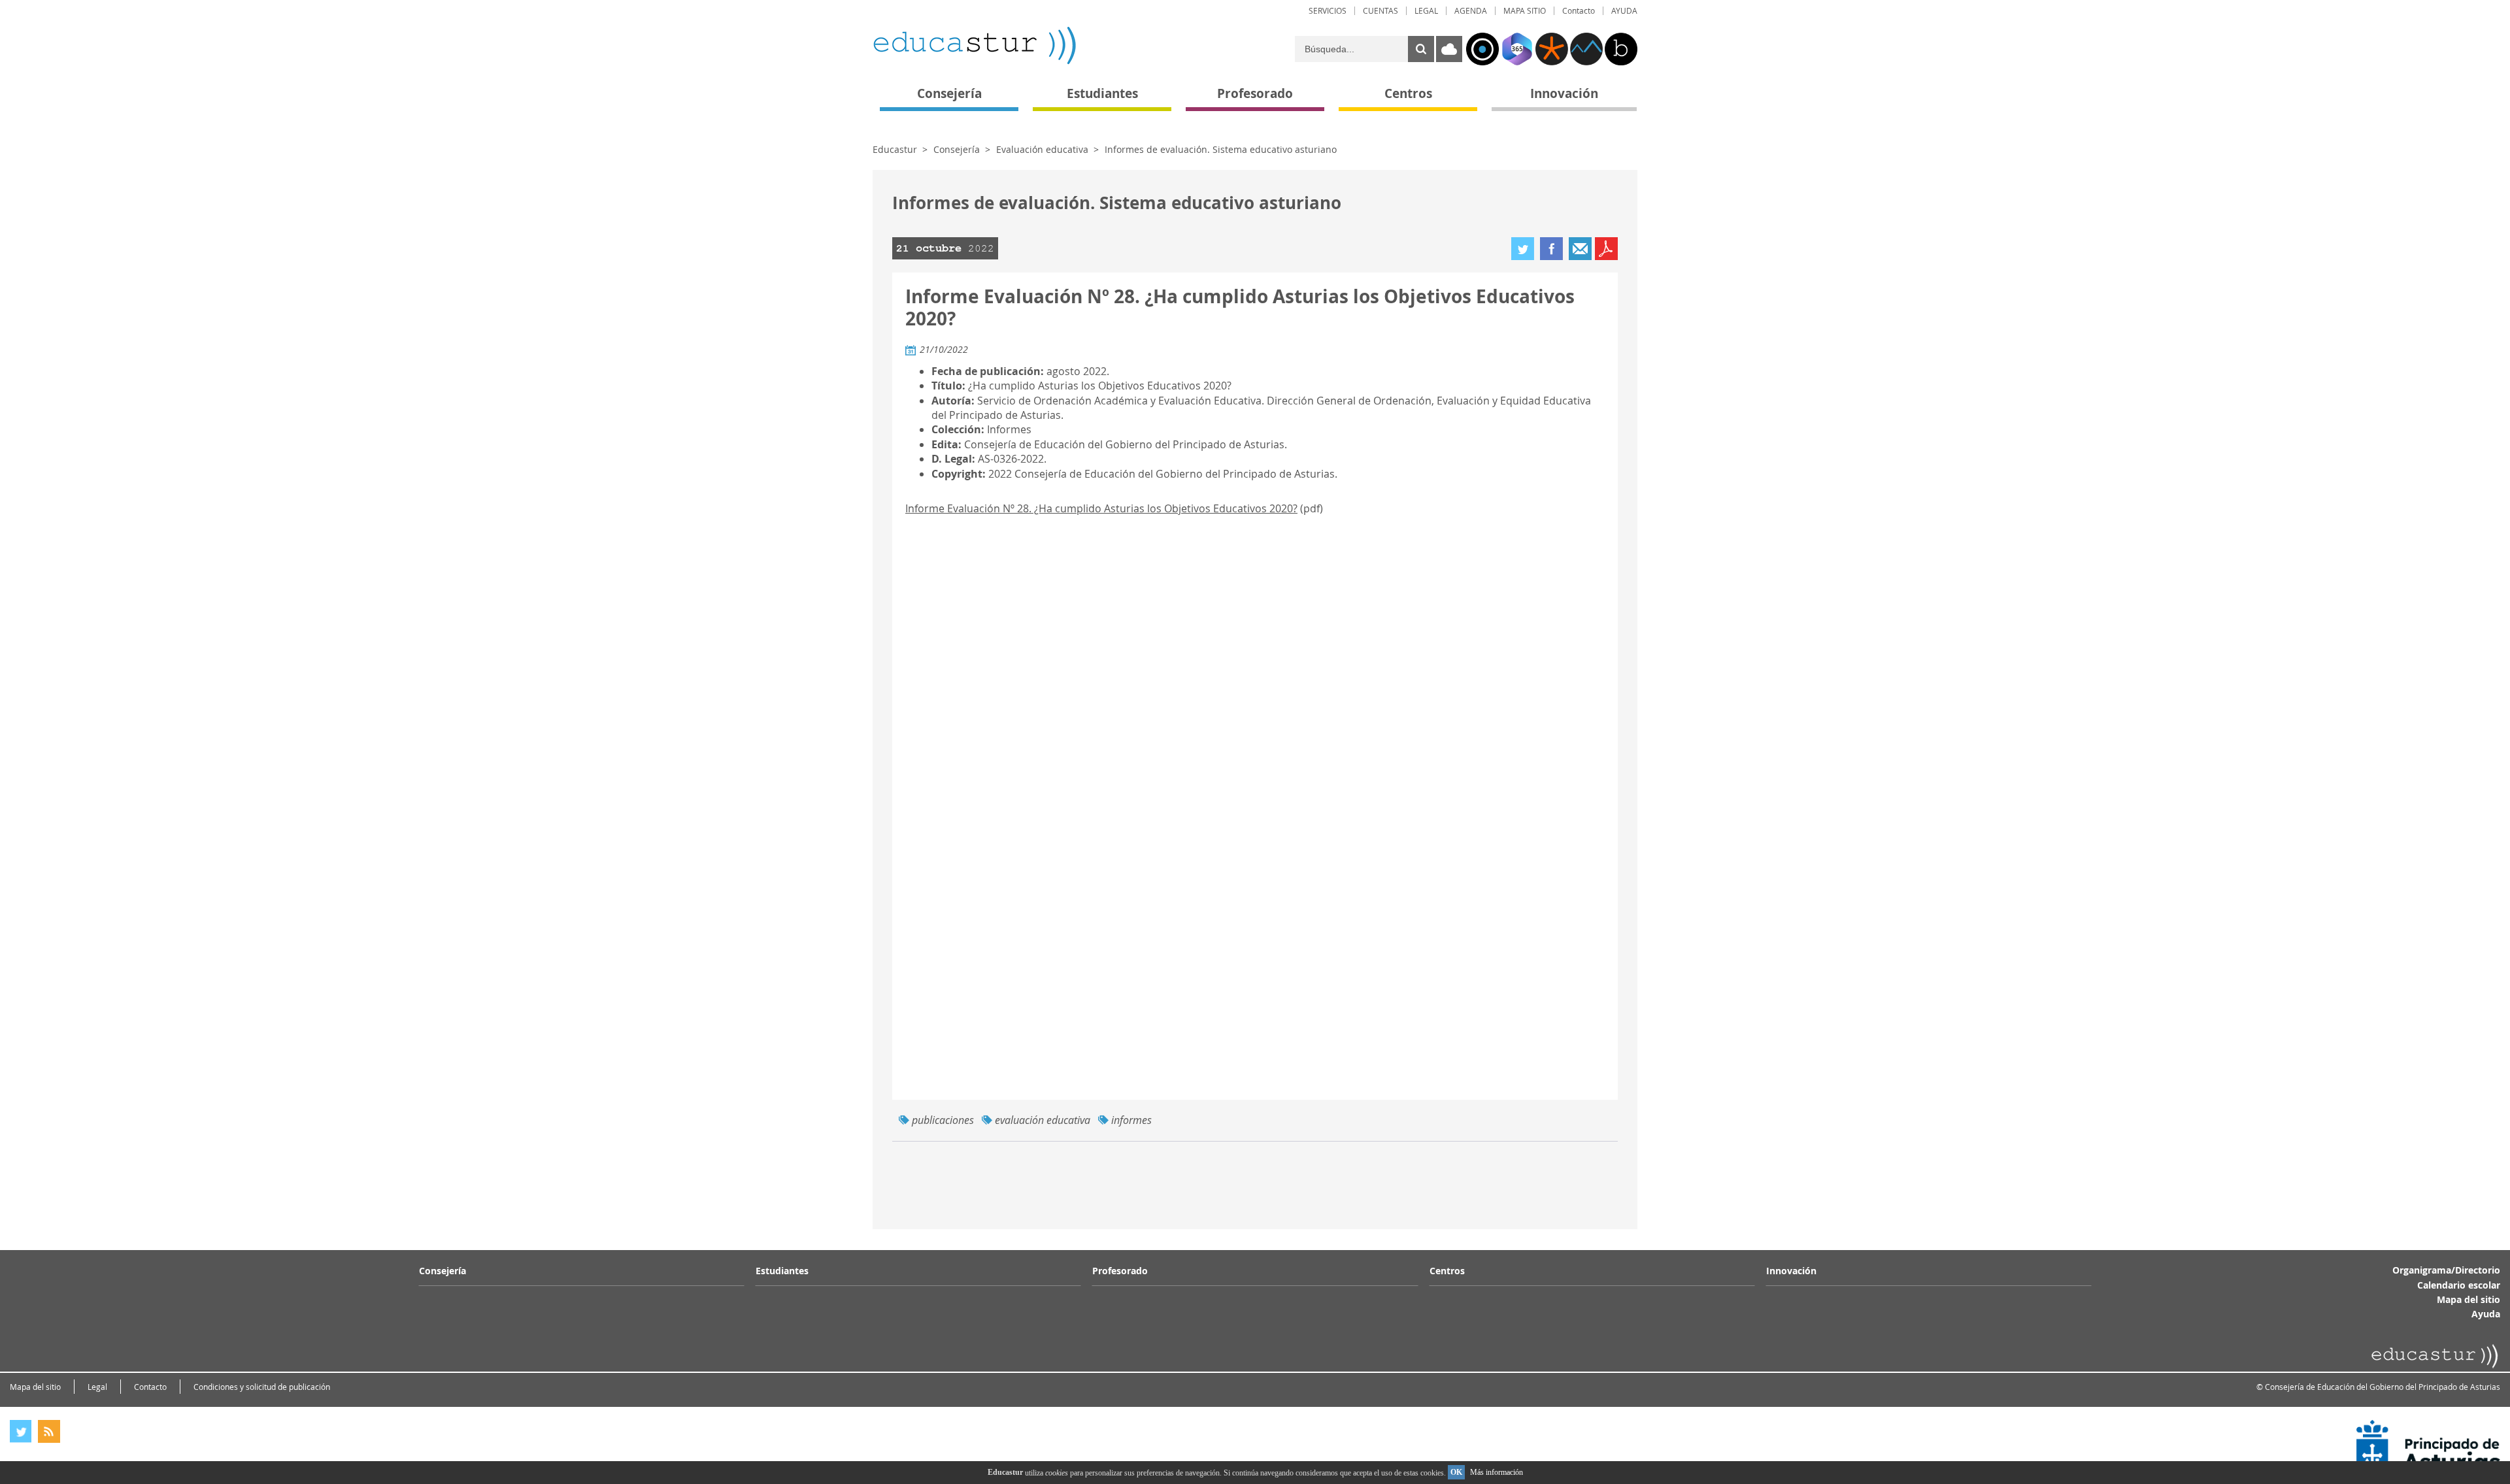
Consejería (957, 149)
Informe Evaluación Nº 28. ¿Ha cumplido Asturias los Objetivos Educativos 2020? (1101, 508)
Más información (1497, 1472)
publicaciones (943, 1120)
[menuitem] (1328, 11)
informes (1131, 1120)
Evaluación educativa (1042, 149)
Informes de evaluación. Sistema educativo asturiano (1221, 149)
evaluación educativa (1043, 1120)
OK (1456, 1472)
